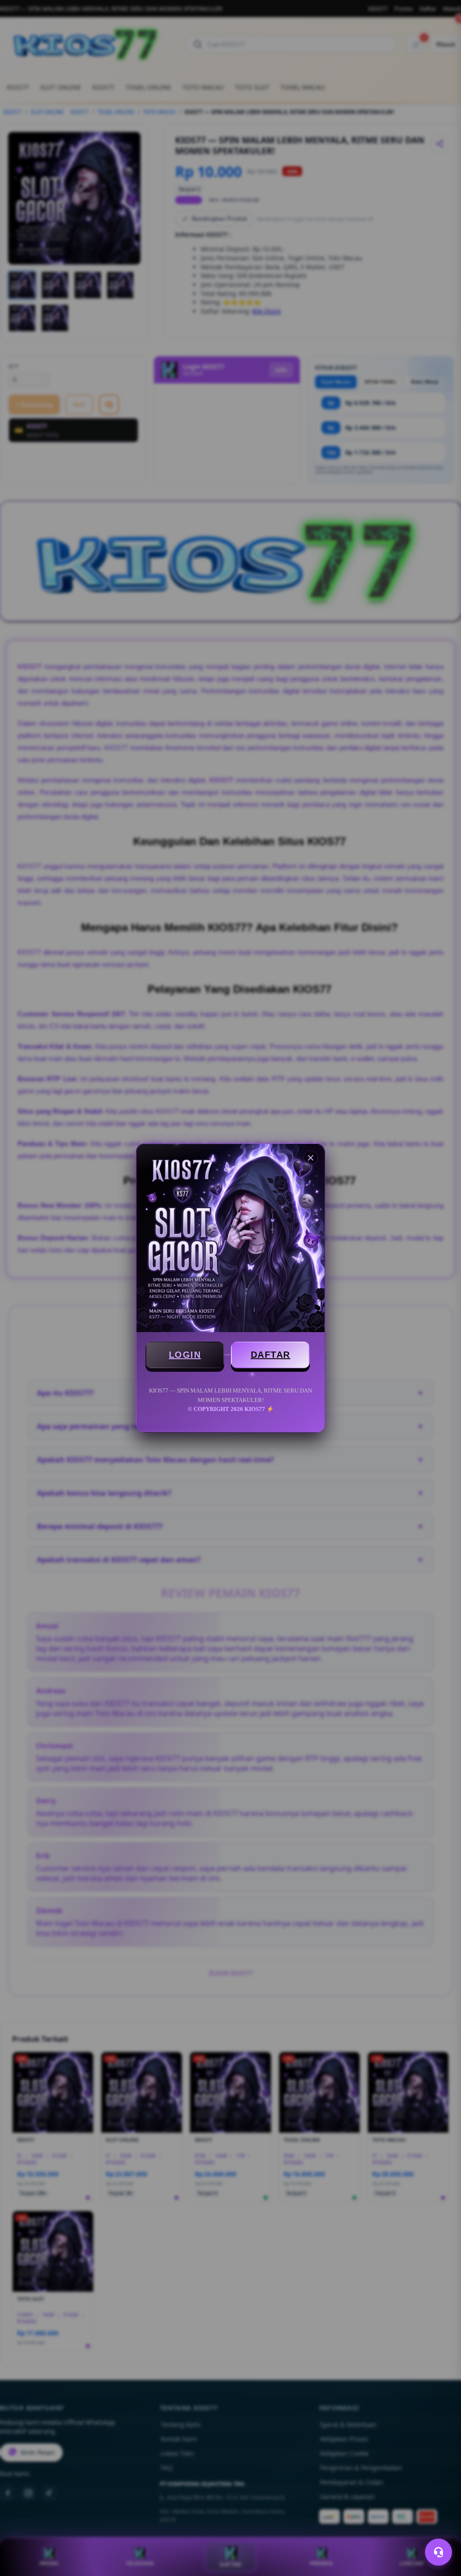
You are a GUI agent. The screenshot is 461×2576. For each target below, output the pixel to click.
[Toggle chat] (438, 2552)
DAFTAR (271, 1355)
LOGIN (185, 1355)
